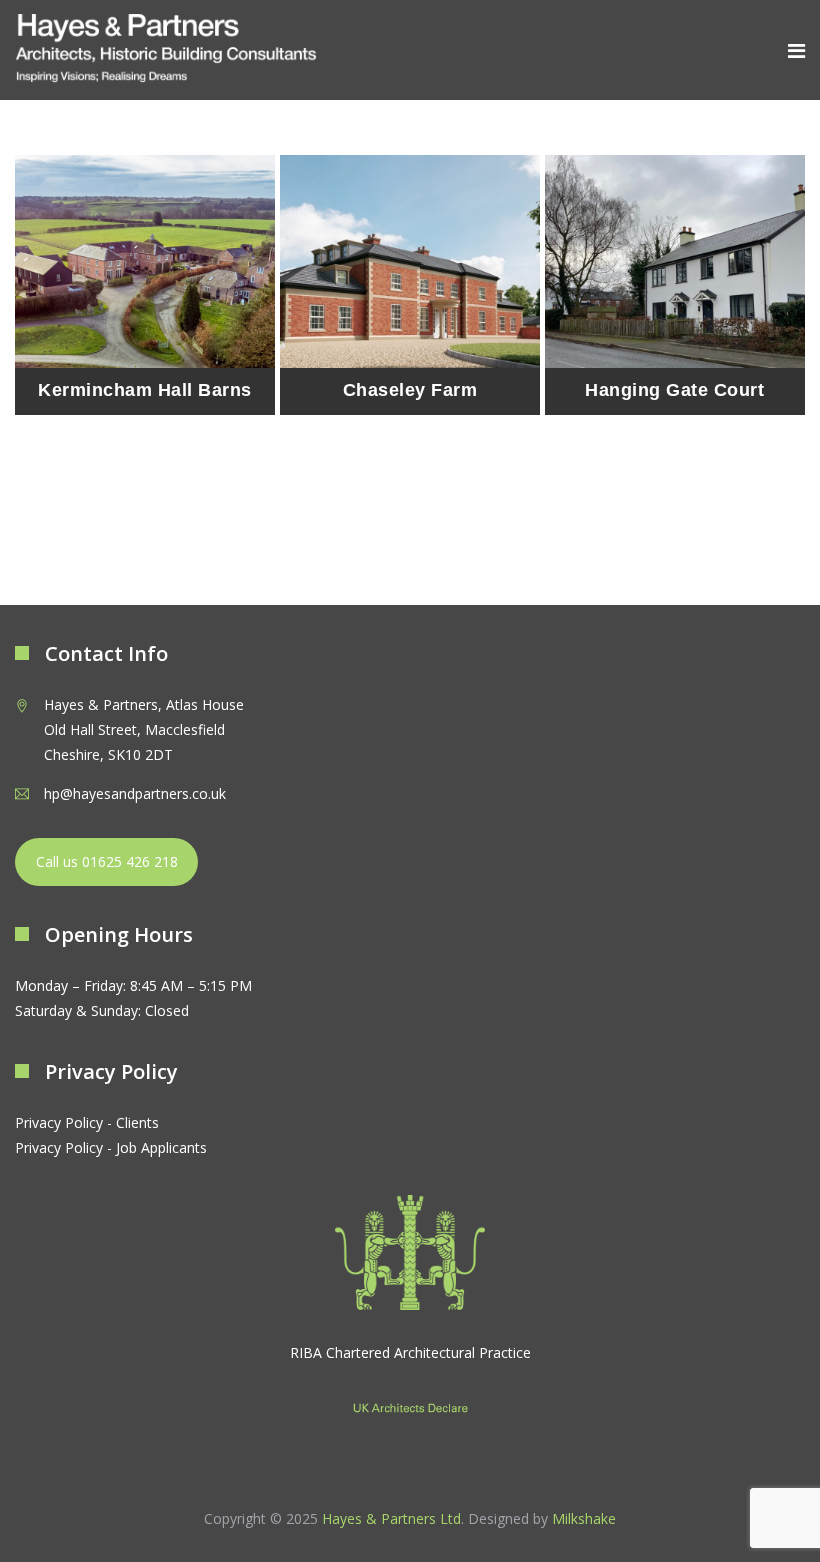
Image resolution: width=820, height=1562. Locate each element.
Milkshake (584, 1518)
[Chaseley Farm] (410, 285)
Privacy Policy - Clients (87, 1122)
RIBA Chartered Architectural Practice (410, 1352)
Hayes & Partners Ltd (391, 1518)
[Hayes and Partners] (166, 49)
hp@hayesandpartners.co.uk (135, 793)
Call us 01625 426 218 (107, 861)
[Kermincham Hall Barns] (145, 285)
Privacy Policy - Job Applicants (111, 1147)
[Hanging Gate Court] (675, 285)
